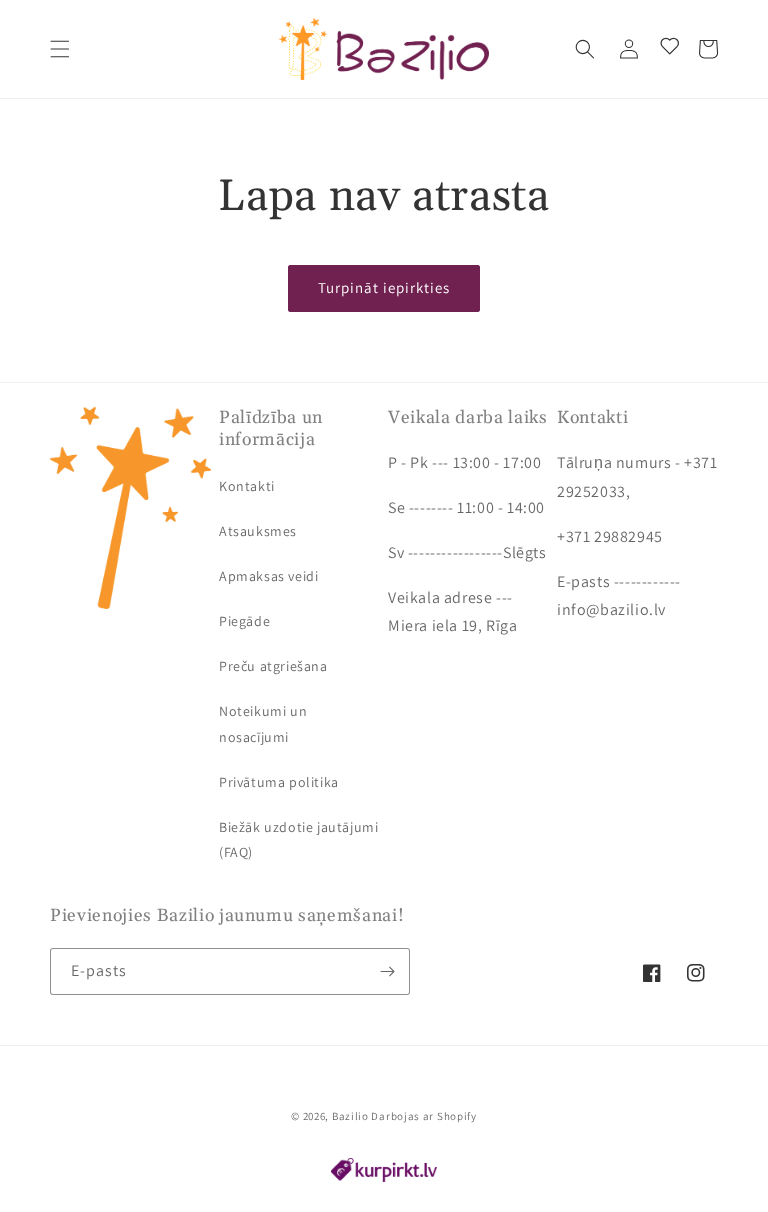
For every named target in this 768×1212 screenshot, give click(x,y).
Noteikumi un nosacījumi (263, 723)
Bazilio (350, 1116)
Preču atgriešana (273, 666)
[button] (60, 49)
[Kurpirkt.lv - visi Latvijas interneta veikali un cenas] (384, 1176)
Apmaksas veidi (268, 576)
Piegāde (244, 621)
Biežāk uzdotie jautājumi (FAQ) (298, 839)
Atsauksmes (258, 531)
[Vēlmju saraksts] (666, 49)
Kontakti (247, 486)
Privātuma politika (279, 782)
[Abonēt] (387, 971)
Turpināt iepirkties (384, 287)
